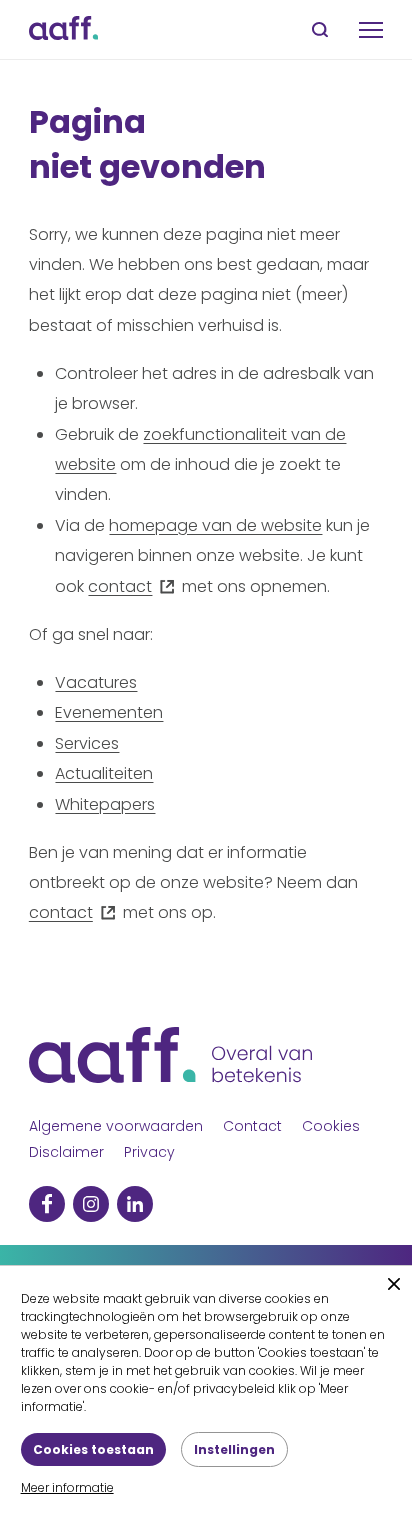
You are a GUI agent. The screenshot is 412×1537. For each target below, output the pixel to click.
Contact (252, 1126)
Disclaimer (66, 1152)
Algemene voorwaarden (116, 1126)
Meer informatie (67, 1487)
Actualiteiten (104, 773)
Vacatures (96, 682)
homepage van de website (215, 525)
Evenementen (109, 712)
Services (87, 743)
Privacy (149, 1152)
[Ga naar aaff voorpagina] (63, 29)
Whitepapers (105, 804)
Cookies (331, 1126)
